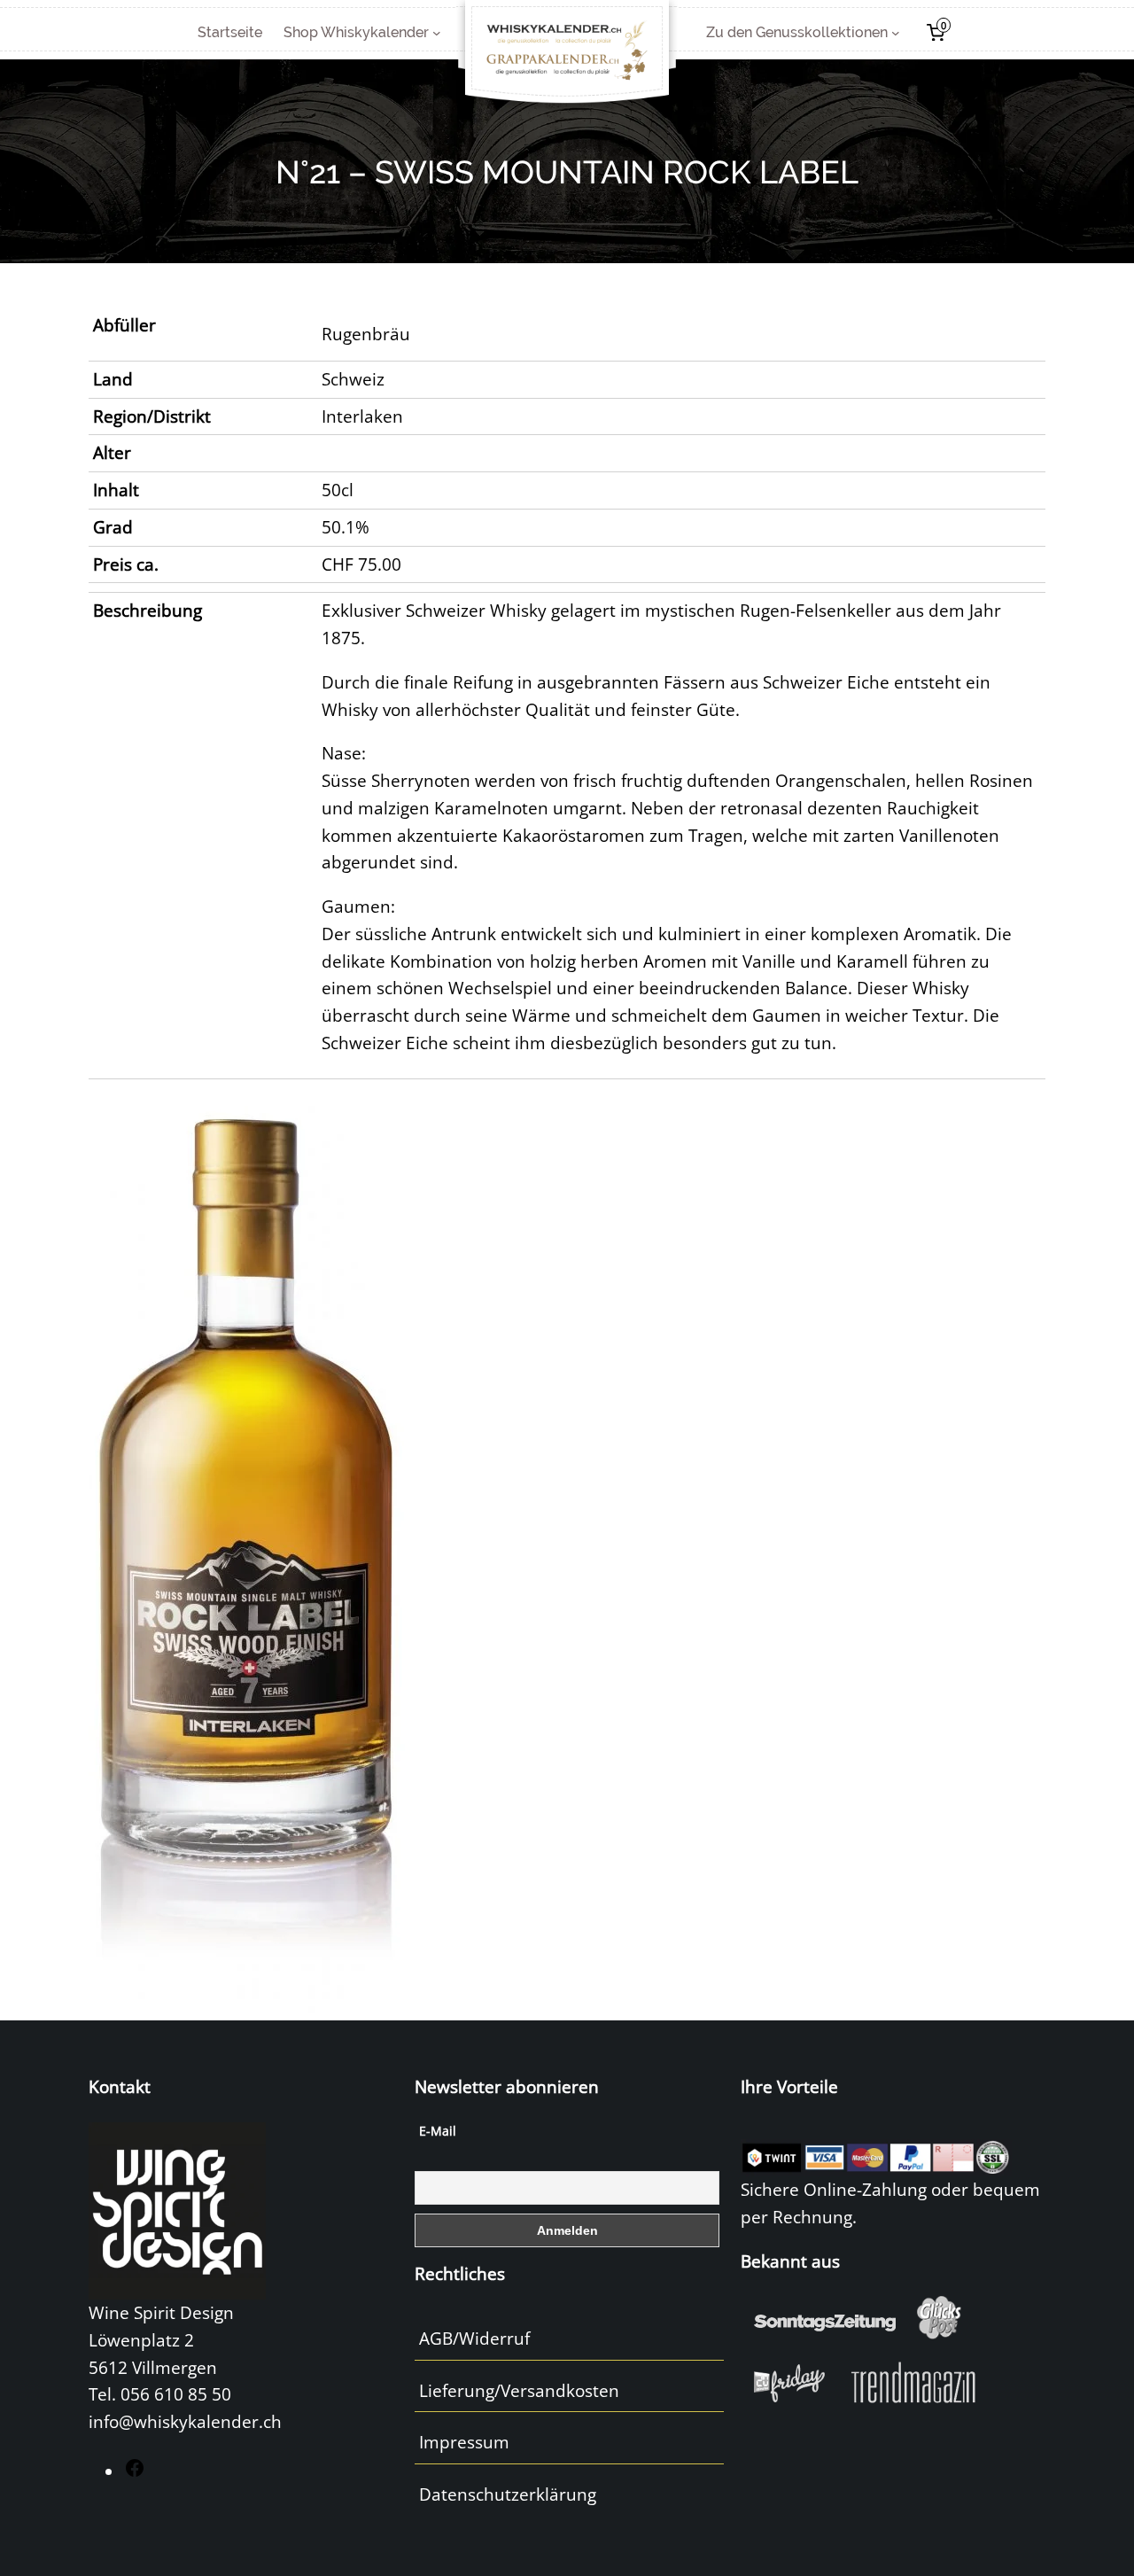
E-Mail (438, 2131)
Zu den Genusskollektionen (797, 32)
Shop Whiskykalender (356, 32)
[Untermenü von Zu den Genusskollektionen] (896, 33)
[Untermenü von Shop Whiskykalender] (437, 33)
